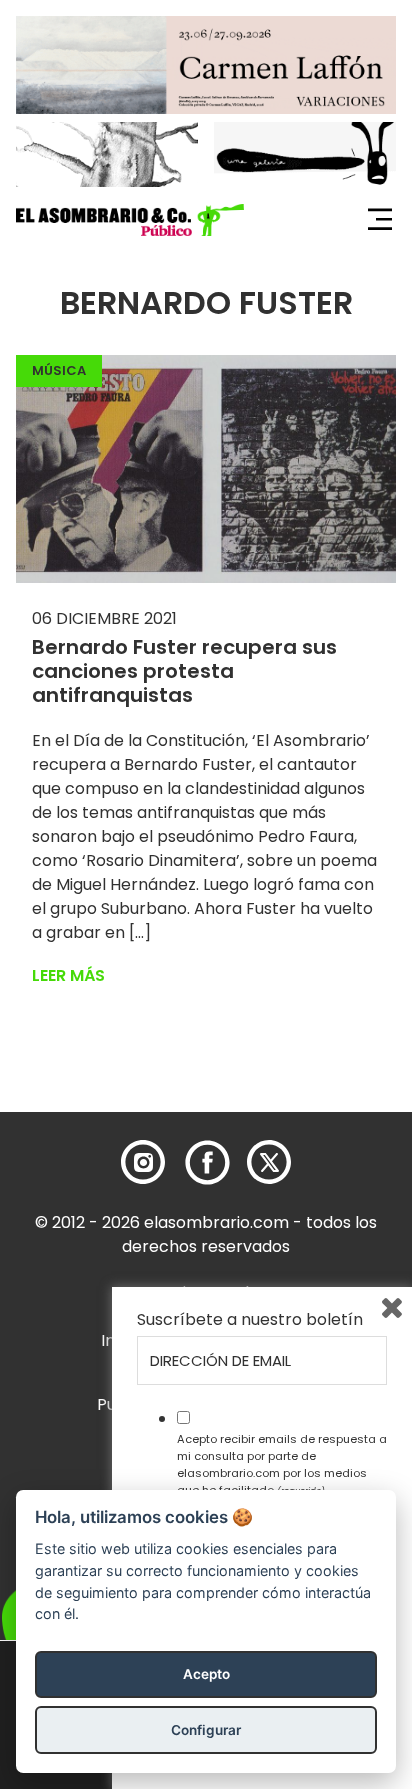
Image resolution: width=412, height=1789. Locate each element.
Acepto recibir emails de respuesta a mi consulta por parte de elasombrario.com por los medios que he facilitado (282, 1464)
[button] (130, 220)
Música (59, 370)
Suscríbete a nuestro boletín (250, 1320)
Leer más (68, 975)
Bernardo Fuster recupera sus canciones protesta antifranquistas (184, 671)
